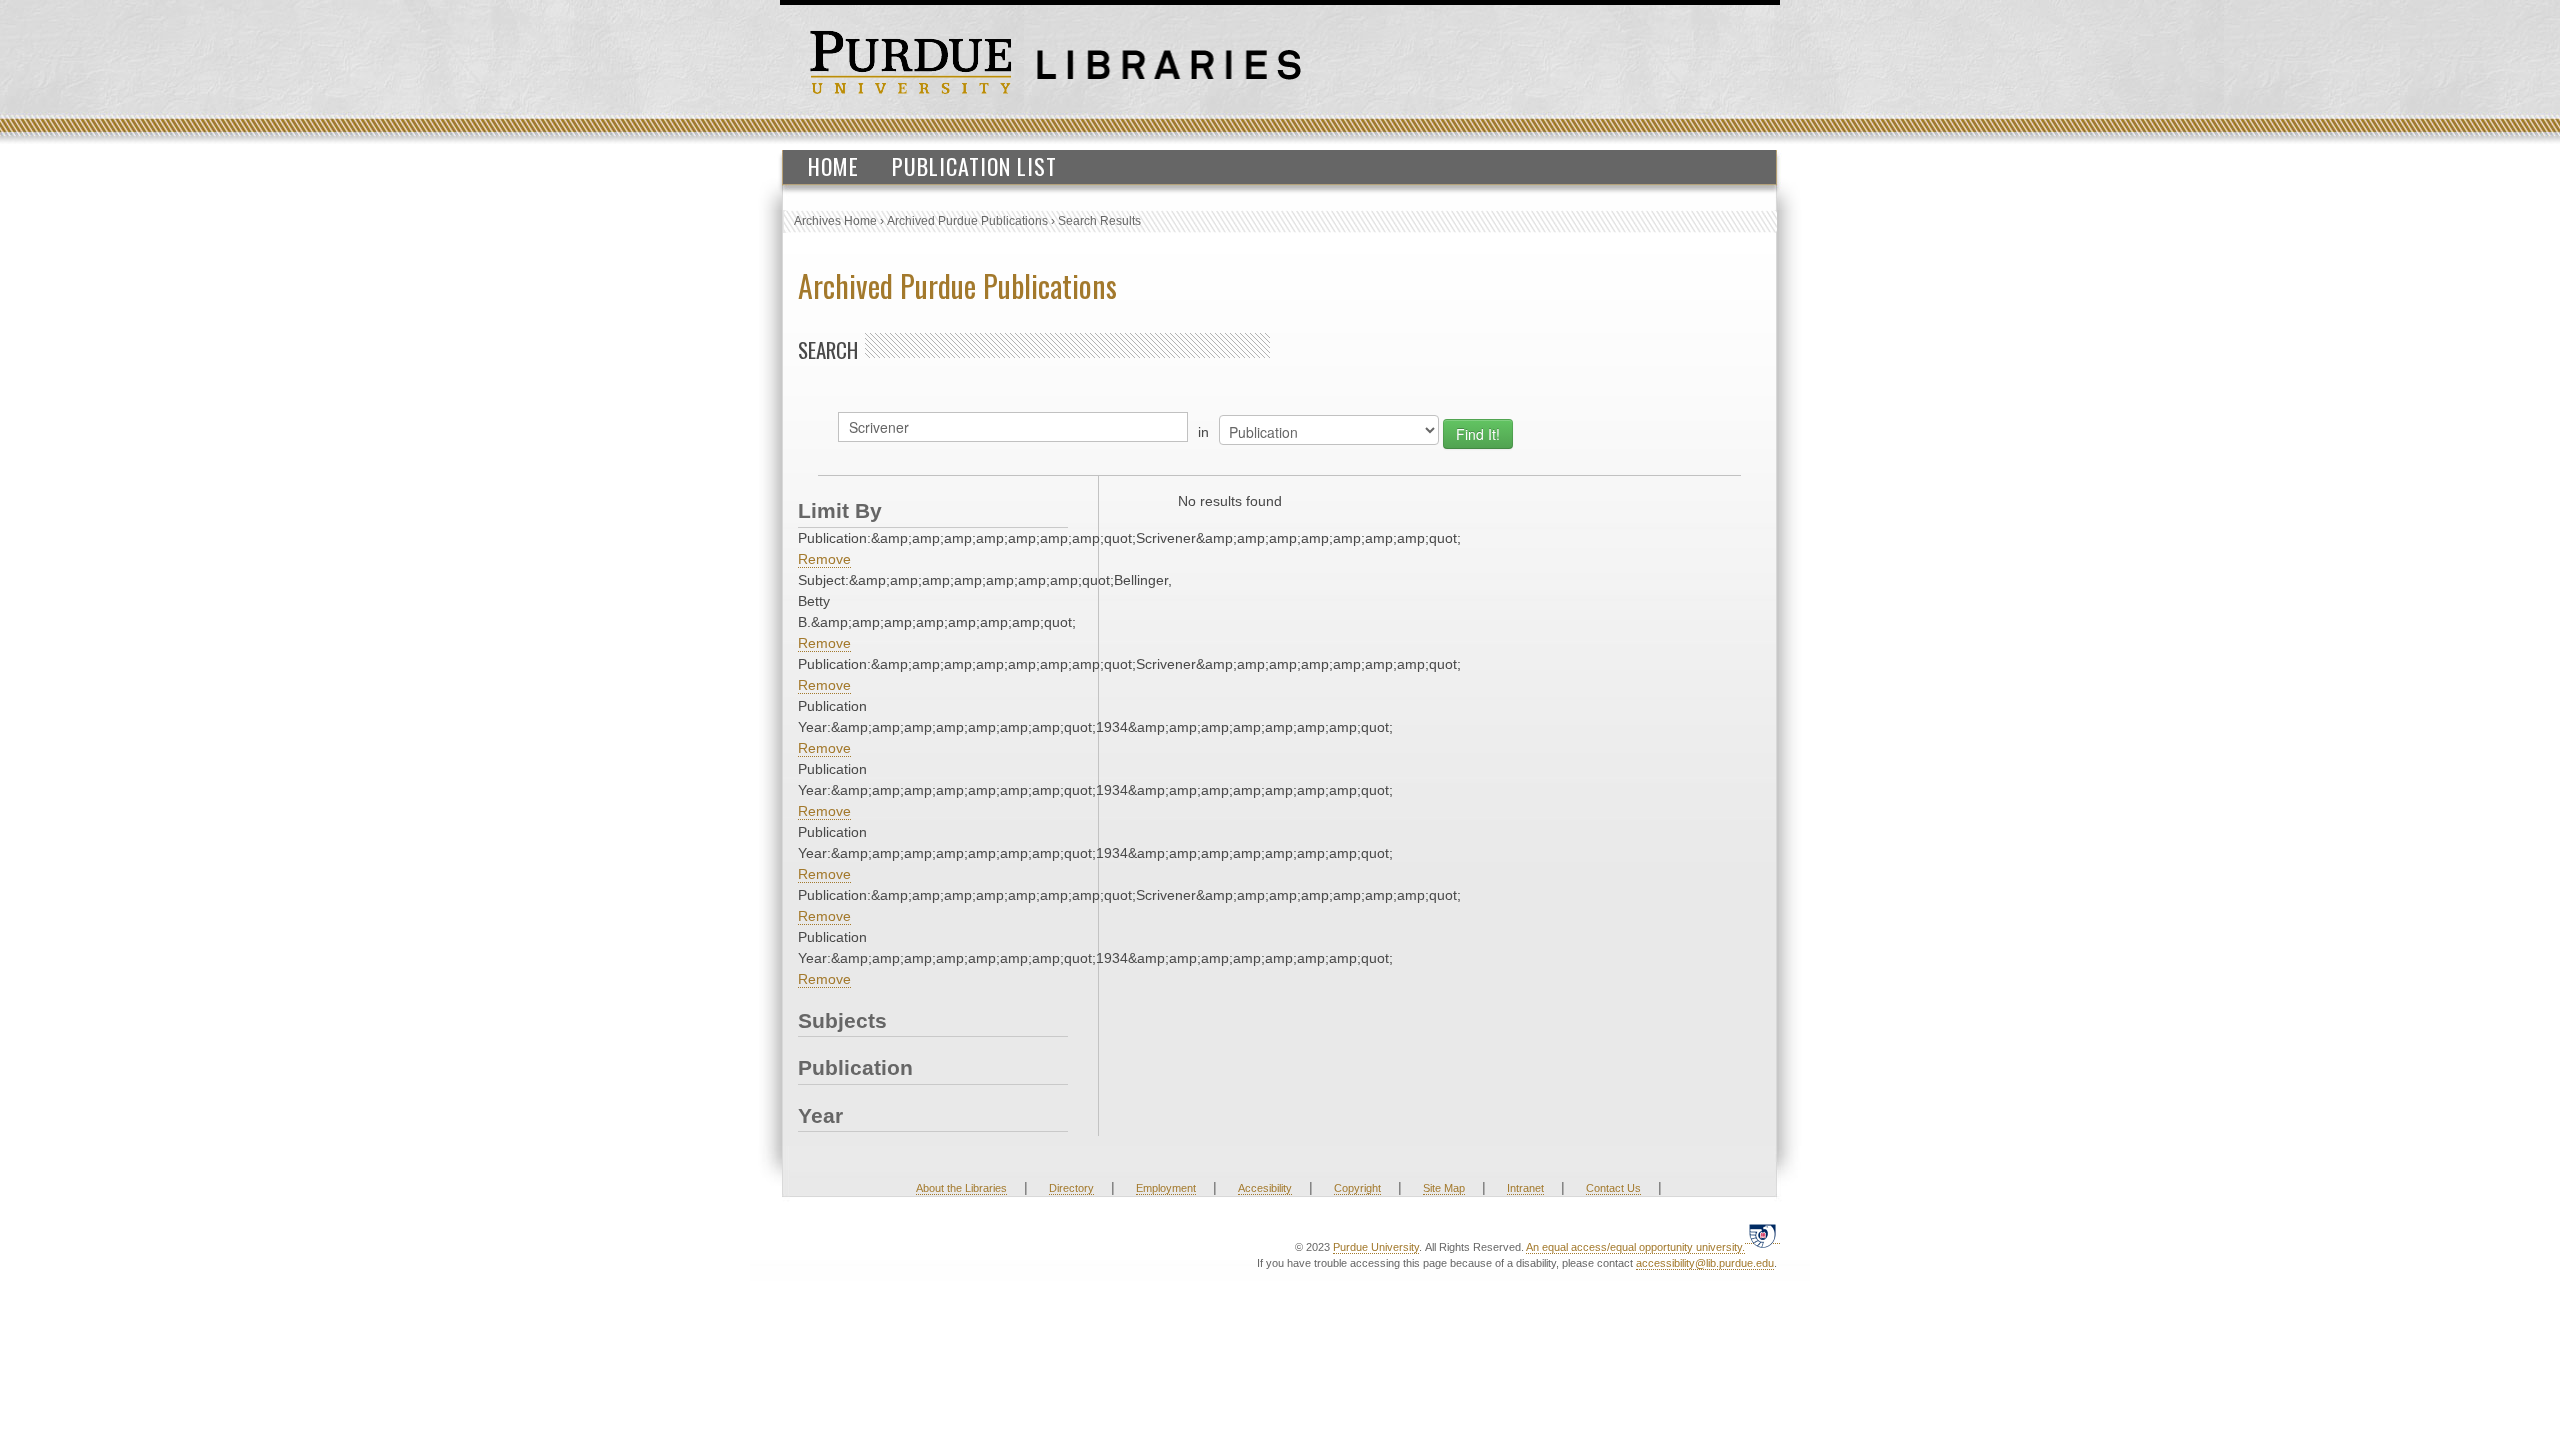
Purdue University (1376, 1247)
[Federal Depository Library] (1762, 1235)
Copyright (1357, 1188)
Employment (1166, 1188)
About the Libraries (961, 1188)
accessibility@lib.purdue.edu (1705, 1263)
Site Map (1444, 1188)
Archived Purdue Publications (967, 221)
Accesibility (1265, 1188)
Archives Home (835, 221)
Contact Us (1613, 1188)
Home (833, 166)
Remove (824, 559)
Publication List (974, 166)
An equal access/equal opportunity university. (1635, 1247)
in (1203, 432)
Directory (1071, 1188)
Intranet (1525, 1188)
